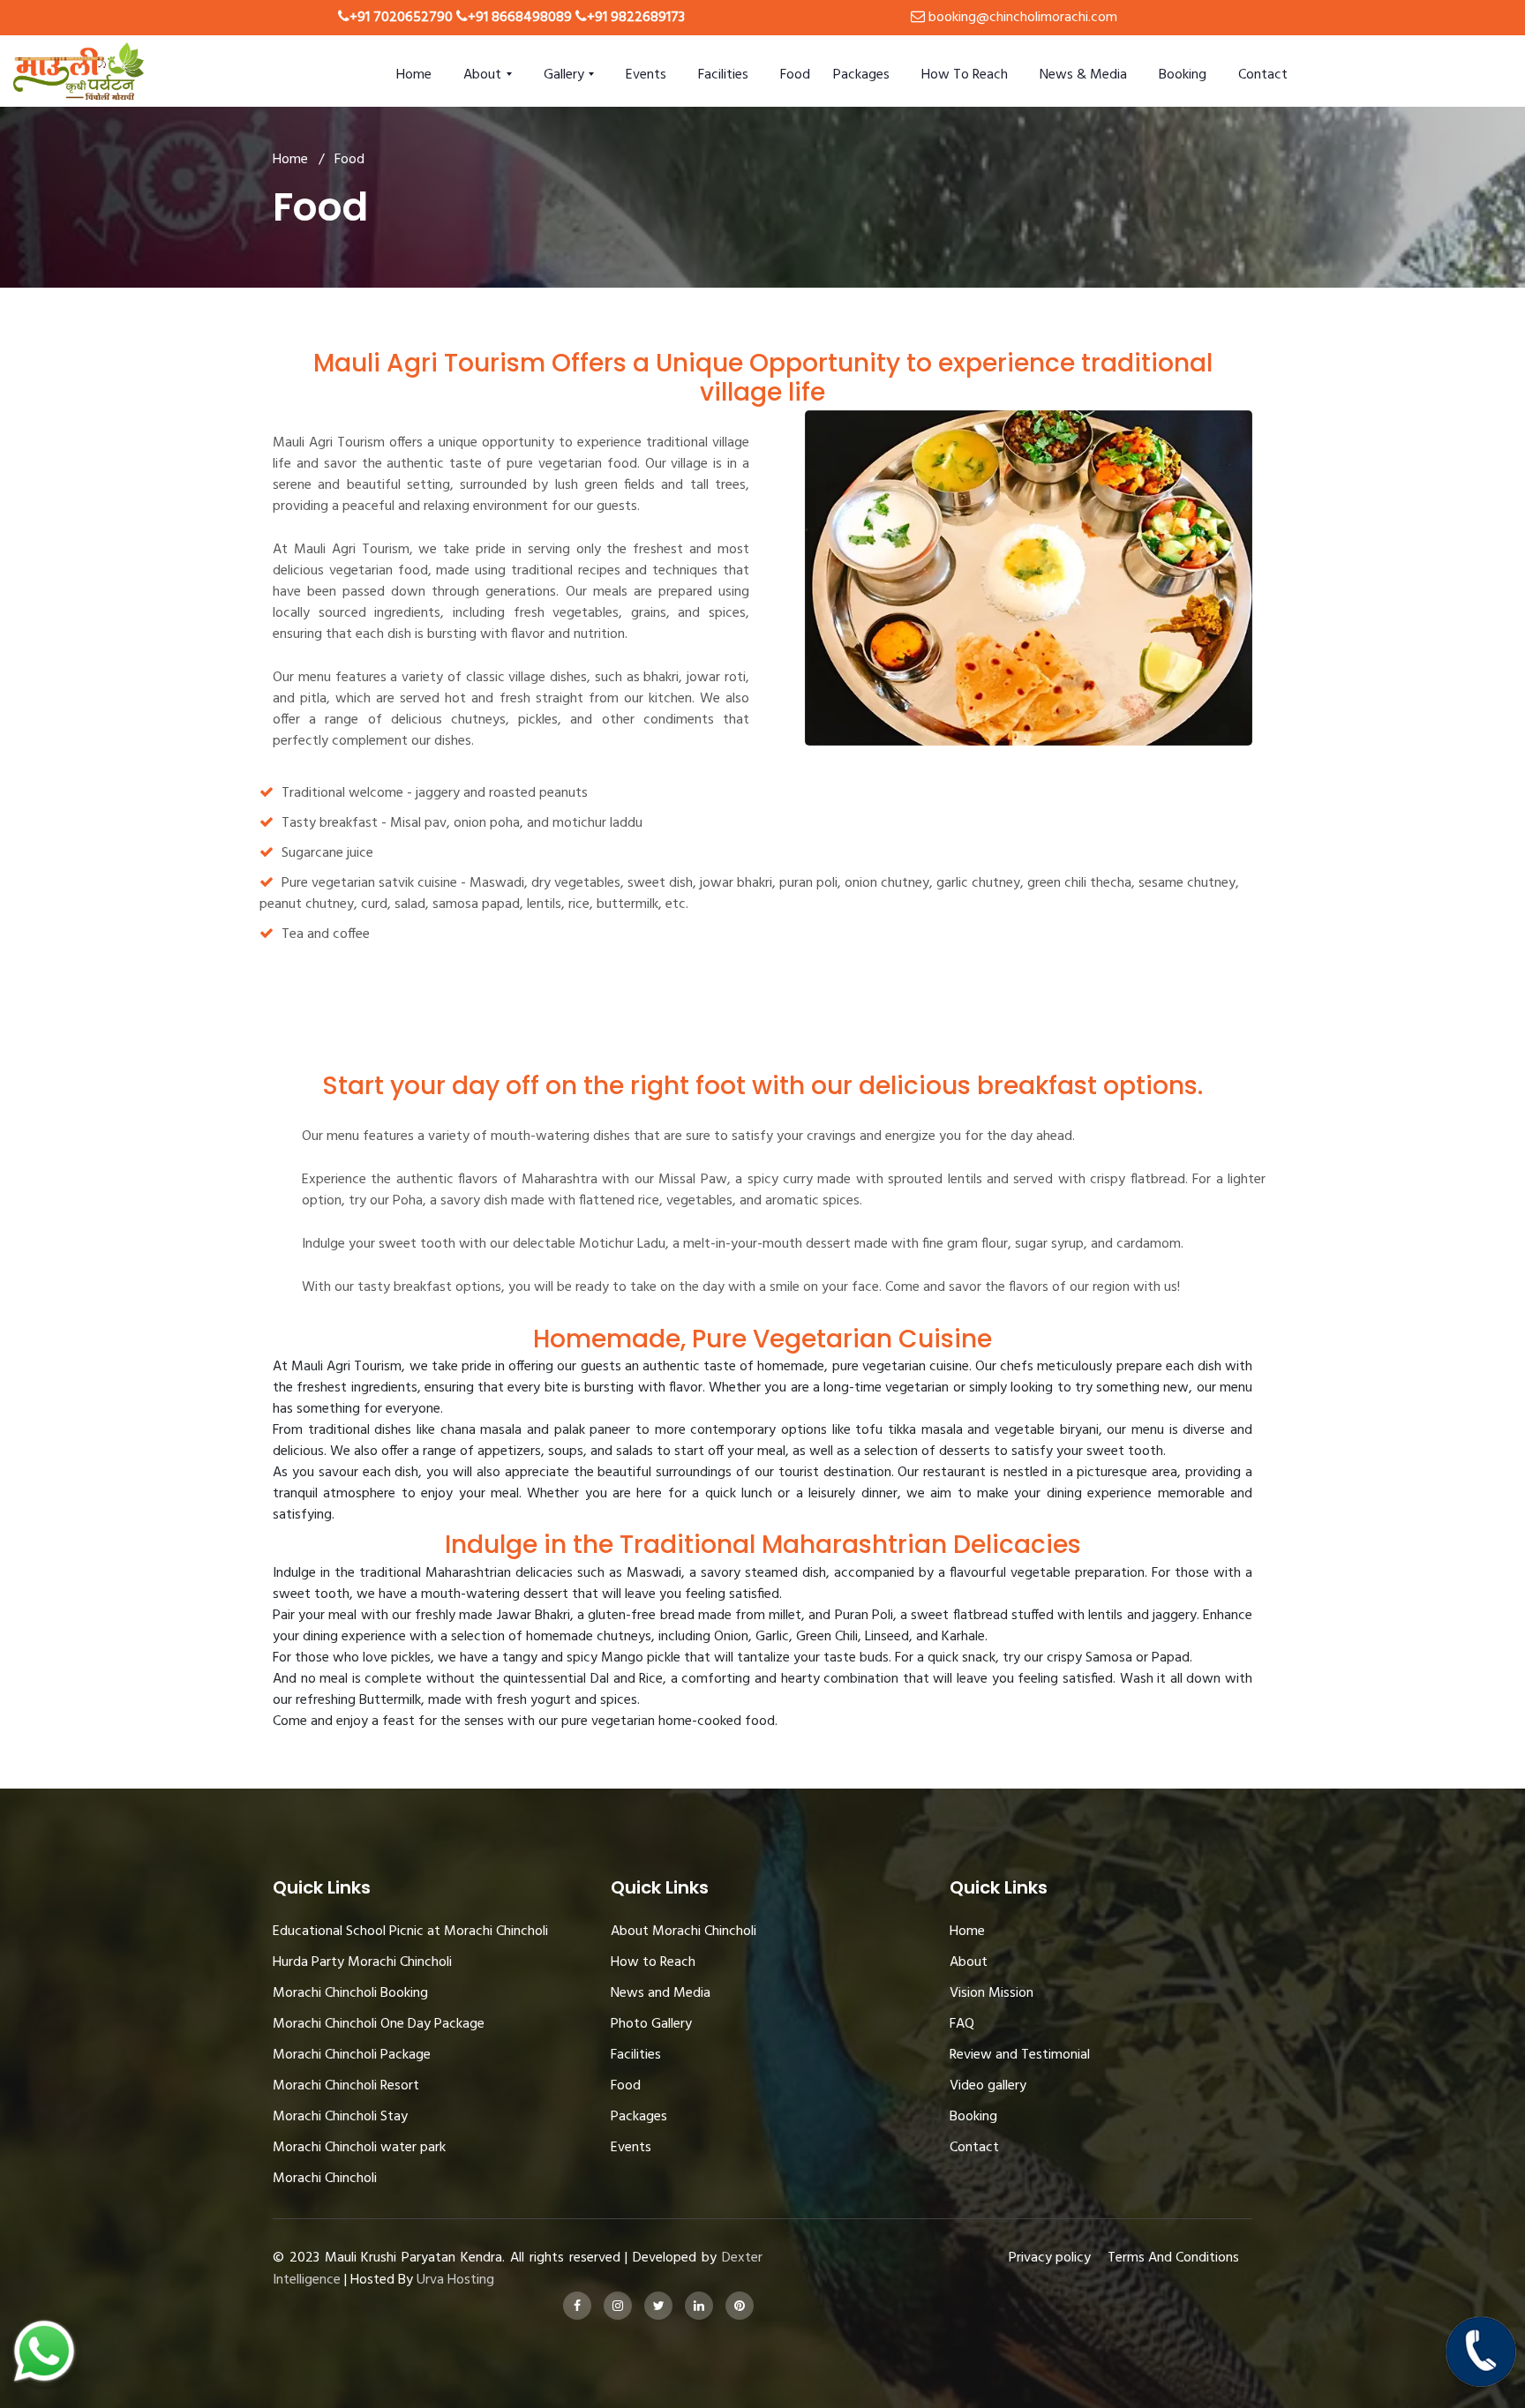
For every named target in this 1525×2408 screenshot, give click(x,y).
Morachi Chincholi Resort (346, 2086)
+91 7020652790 (401, 18)
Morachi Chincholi (325, 2179)
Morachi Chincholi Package (352, 2055)
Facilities (723, 75)
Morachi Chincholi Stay (340, 2117)
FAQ (962, 2024)
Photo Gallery (651, 2024)
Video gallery (988, 2086)
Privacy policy (1050, 2258)
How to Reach (965, 75)
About (969, 1962)
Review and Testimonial (1020, 2055)
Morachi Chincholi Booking (350, 1993)
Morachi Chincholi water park (359, 2148)
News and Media (661, 1993)
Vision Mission (992, 1993)
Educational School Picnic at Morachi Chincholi (410, 1932)
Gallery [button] (566, 75)
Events (646, 75)
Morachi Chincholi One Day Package (379, 2024)
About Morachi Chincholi (684, 1932)
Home (414, 75)
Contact (1263, 75)
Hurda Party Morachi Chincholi (362, 1962)
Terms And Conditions (1173, 2258)
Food (795, 75)
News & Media (1083, 75)
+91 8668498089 (520, 18)
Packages (861, 75)
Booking (1183, 75)
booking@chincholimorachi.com (1023, 18)
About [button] (484, 75)
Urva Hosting (455, 2280)
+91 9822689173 (636, 18)
